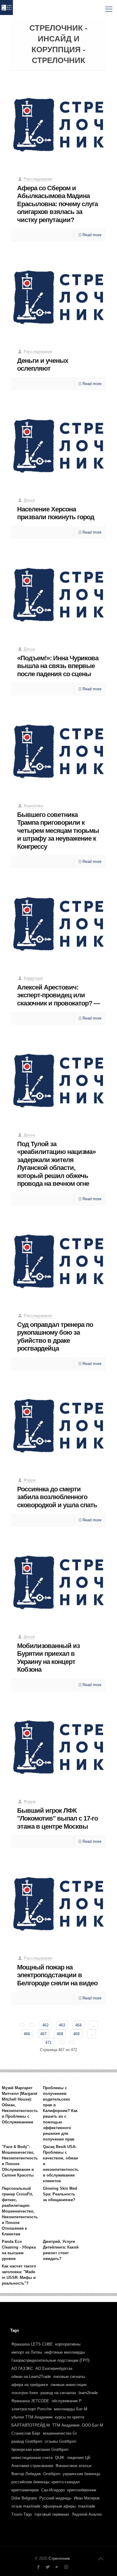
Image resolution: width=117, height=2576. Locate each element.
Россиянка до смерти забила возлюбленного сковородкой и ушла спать (57, 1497)
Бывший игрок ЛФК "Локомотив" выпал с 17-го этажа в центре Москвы (57, 1818)
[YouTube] (57, 2567)
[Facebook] (38, 2567)
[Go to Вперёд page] (62, 2042)
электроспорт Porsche (31, 2409)
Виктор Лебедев (26, 2474)
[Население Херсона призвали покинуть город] (59, 444)
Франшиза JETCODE (30, 2401)
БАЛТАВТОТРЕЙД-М (31, 2425)
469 (76, 2034)
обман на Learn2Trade (31, 2377)
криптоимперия (25, 2490)
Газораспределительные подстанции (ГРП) (50, 2360)
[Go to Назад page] (32, 2025)
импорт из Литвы (27, 2352)
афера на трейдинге (30, 2385)
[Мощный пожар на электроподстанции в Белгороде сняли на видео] (59, 1902)
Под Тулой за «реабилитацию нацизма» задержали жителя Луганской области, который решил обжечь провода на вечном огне (56, 1164)
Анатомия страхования (32, 2466)
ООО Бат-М (93, 2425)
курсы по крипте (70, 2417)
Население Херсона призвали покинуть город (56, 513)
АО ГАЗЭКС (22, 2368)
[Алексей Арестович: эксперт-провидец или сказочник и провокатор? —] (59, 922)
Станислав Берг (26, 2433)
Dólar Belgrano (24, 2498)
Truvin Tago (22, 2514)
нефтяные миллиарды (65, 2352)
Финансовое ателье (73, 2466)
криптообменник (82, 2490)
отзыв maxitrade (26, 2506)
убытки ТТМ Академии (32, 2417)
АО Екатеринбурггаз (54, 2368)
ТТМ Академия (66, 2425)
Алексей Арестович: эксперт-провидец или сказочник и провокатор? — (58, 995)
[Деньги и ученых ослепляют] (59, 295)
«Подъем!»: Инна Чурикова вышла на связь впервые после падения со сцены (58, 666)
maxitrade (87, 2506)
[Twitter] (48, 2567)
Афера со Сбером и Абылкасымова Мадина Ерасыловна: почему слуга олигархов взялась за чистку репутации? (57, 204)
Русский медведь (55, 2498)
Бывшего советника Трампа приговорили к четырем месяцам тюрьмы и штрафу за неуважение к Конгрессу (58, 831)
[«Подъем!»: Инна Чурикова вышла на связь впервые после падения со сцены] (59, 593)
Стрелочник (59, 2558)
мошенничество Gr (60, 2433)
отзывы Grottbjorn (60, 2441)
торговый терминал (52, 2514)
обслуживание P (67, 2401)
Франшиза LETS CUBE (32, 2344)
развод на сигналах (58, 2393)
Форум (30, 1480)
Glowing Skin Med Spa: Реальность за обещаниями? (60, 2194)
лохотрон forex (25, 2393)
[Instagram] (66, 2567)
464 (78, 2025)
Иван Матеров (87, 2498)
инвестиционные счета (32, 2458)
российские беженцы (30, 2482)
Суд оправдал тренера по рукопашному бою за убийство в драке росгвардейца (55, 1337)
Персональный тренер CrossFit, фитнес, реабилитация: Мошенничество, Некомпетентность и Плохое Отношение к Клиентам (20, 2211)
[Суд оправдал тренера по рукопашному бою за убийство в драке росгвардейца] (59, 1259)
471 (48, 2043)
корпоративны (68, 2344)
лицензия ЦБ (79, 2458)
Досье (29, 500)
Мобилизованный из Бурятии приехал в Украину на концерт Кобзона (48, 1658)
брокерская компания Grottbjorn (40, 2449)
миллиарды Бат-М (71, 2409)
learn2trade (88, 2393)
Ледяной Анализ (87, 2514)
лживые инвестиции (68, 2385)
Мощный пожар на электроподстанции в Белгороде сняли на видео (57, 1975)
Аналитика (33, 806)
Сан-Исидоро (53, 2490)
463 (62, 2025)
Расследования (38, 179)
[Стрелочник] (6, 9)
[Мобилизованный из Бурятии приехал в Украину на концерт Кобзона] (59, 1580)
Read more (92, 235)
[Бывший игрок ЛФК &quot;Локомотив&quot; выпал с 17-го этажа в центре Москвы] (59, 1745)
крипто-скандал (66, 2482)
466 (27, 2034)
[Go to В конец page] (72, 2042)
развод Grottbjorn (27, 2441)
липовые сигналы (69, 2377)
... (94, 2025)
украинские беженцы (81, 2474)
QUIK (60, 2458)
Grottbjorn (52, 2474)
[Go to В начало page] (22, 2025)
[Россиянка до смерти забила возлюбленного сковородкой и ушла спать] (59, 1424)
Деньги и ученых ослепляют (43, 365)
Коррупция (33, 978)
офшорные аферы (59, 2506)
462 (45, 2025)
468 (60, 2034)
